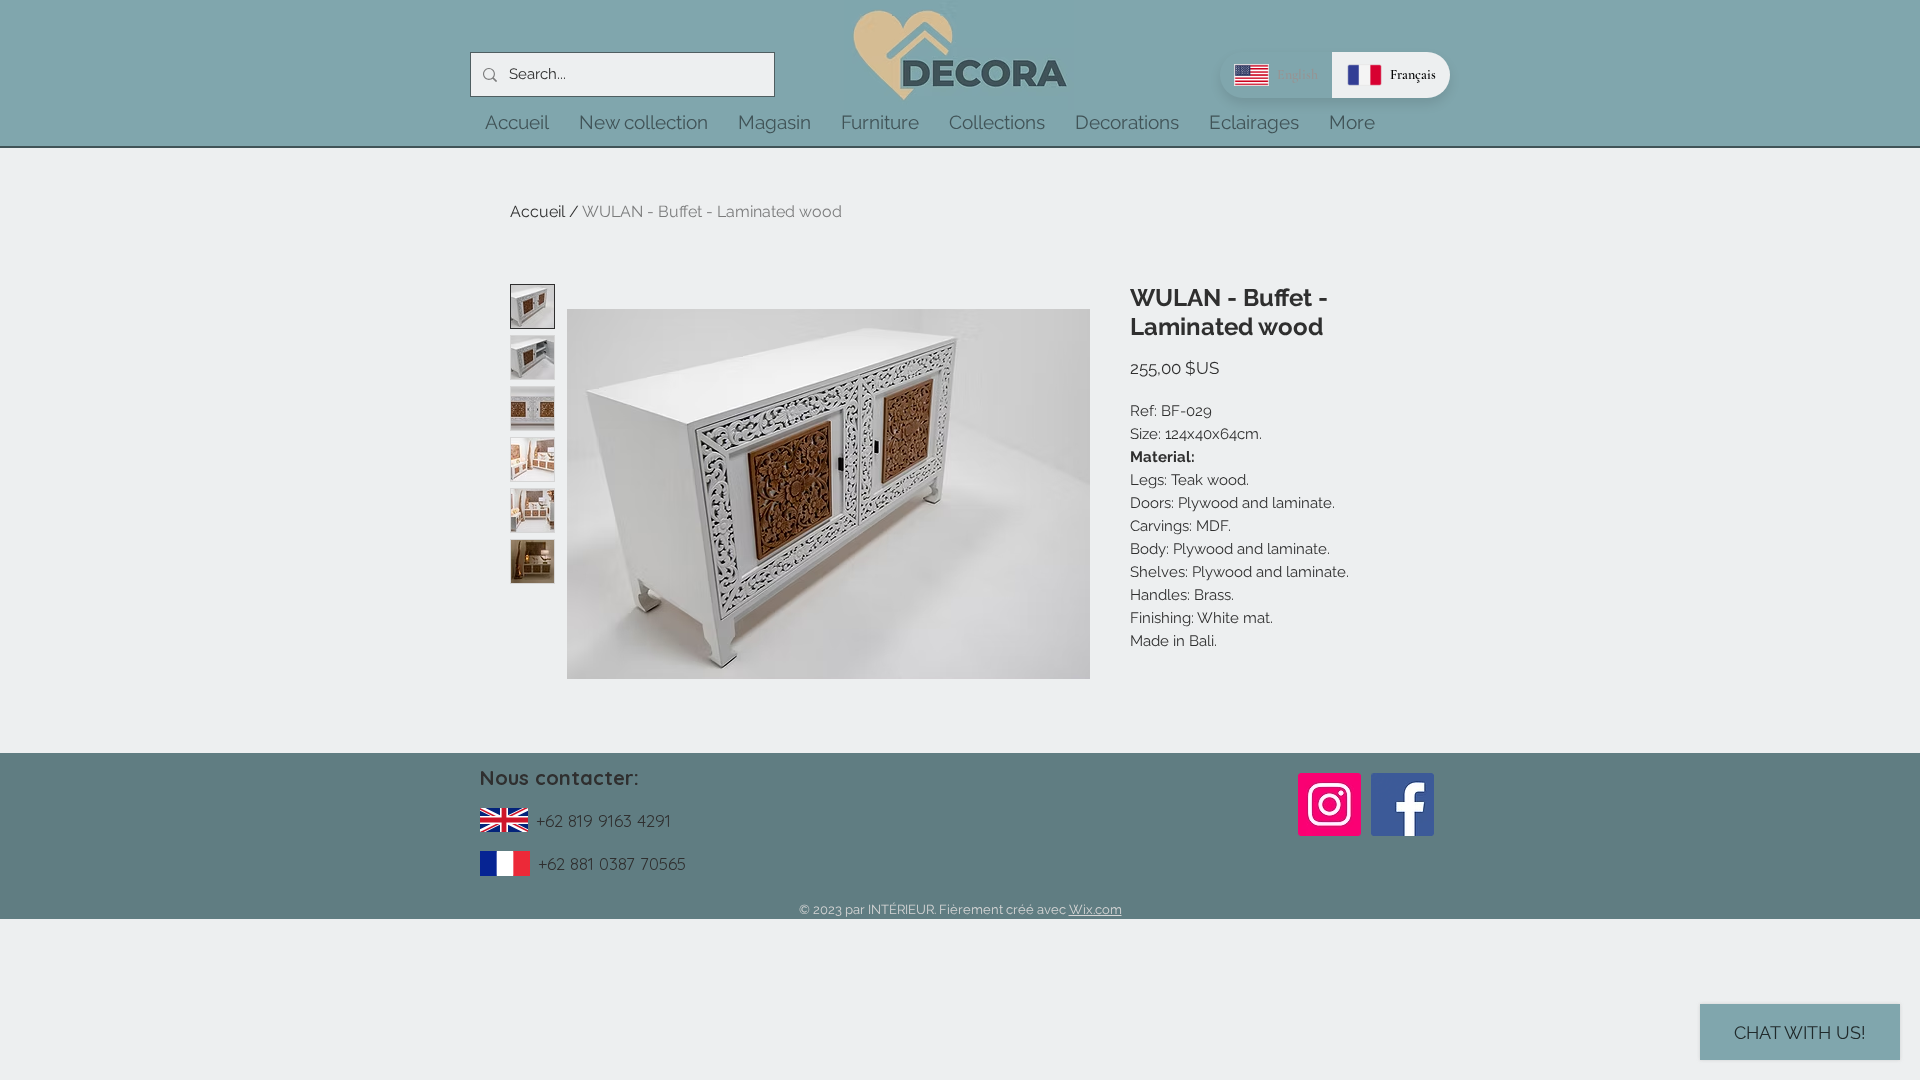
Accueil (537, 211)
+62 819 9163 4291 (603, 820)
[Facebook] (1402, 804)
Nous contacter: (559, 777)
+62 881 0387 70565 (612, 863)
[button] (643, 122)
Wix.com (1095, 909)
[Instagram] (1329, 804)
